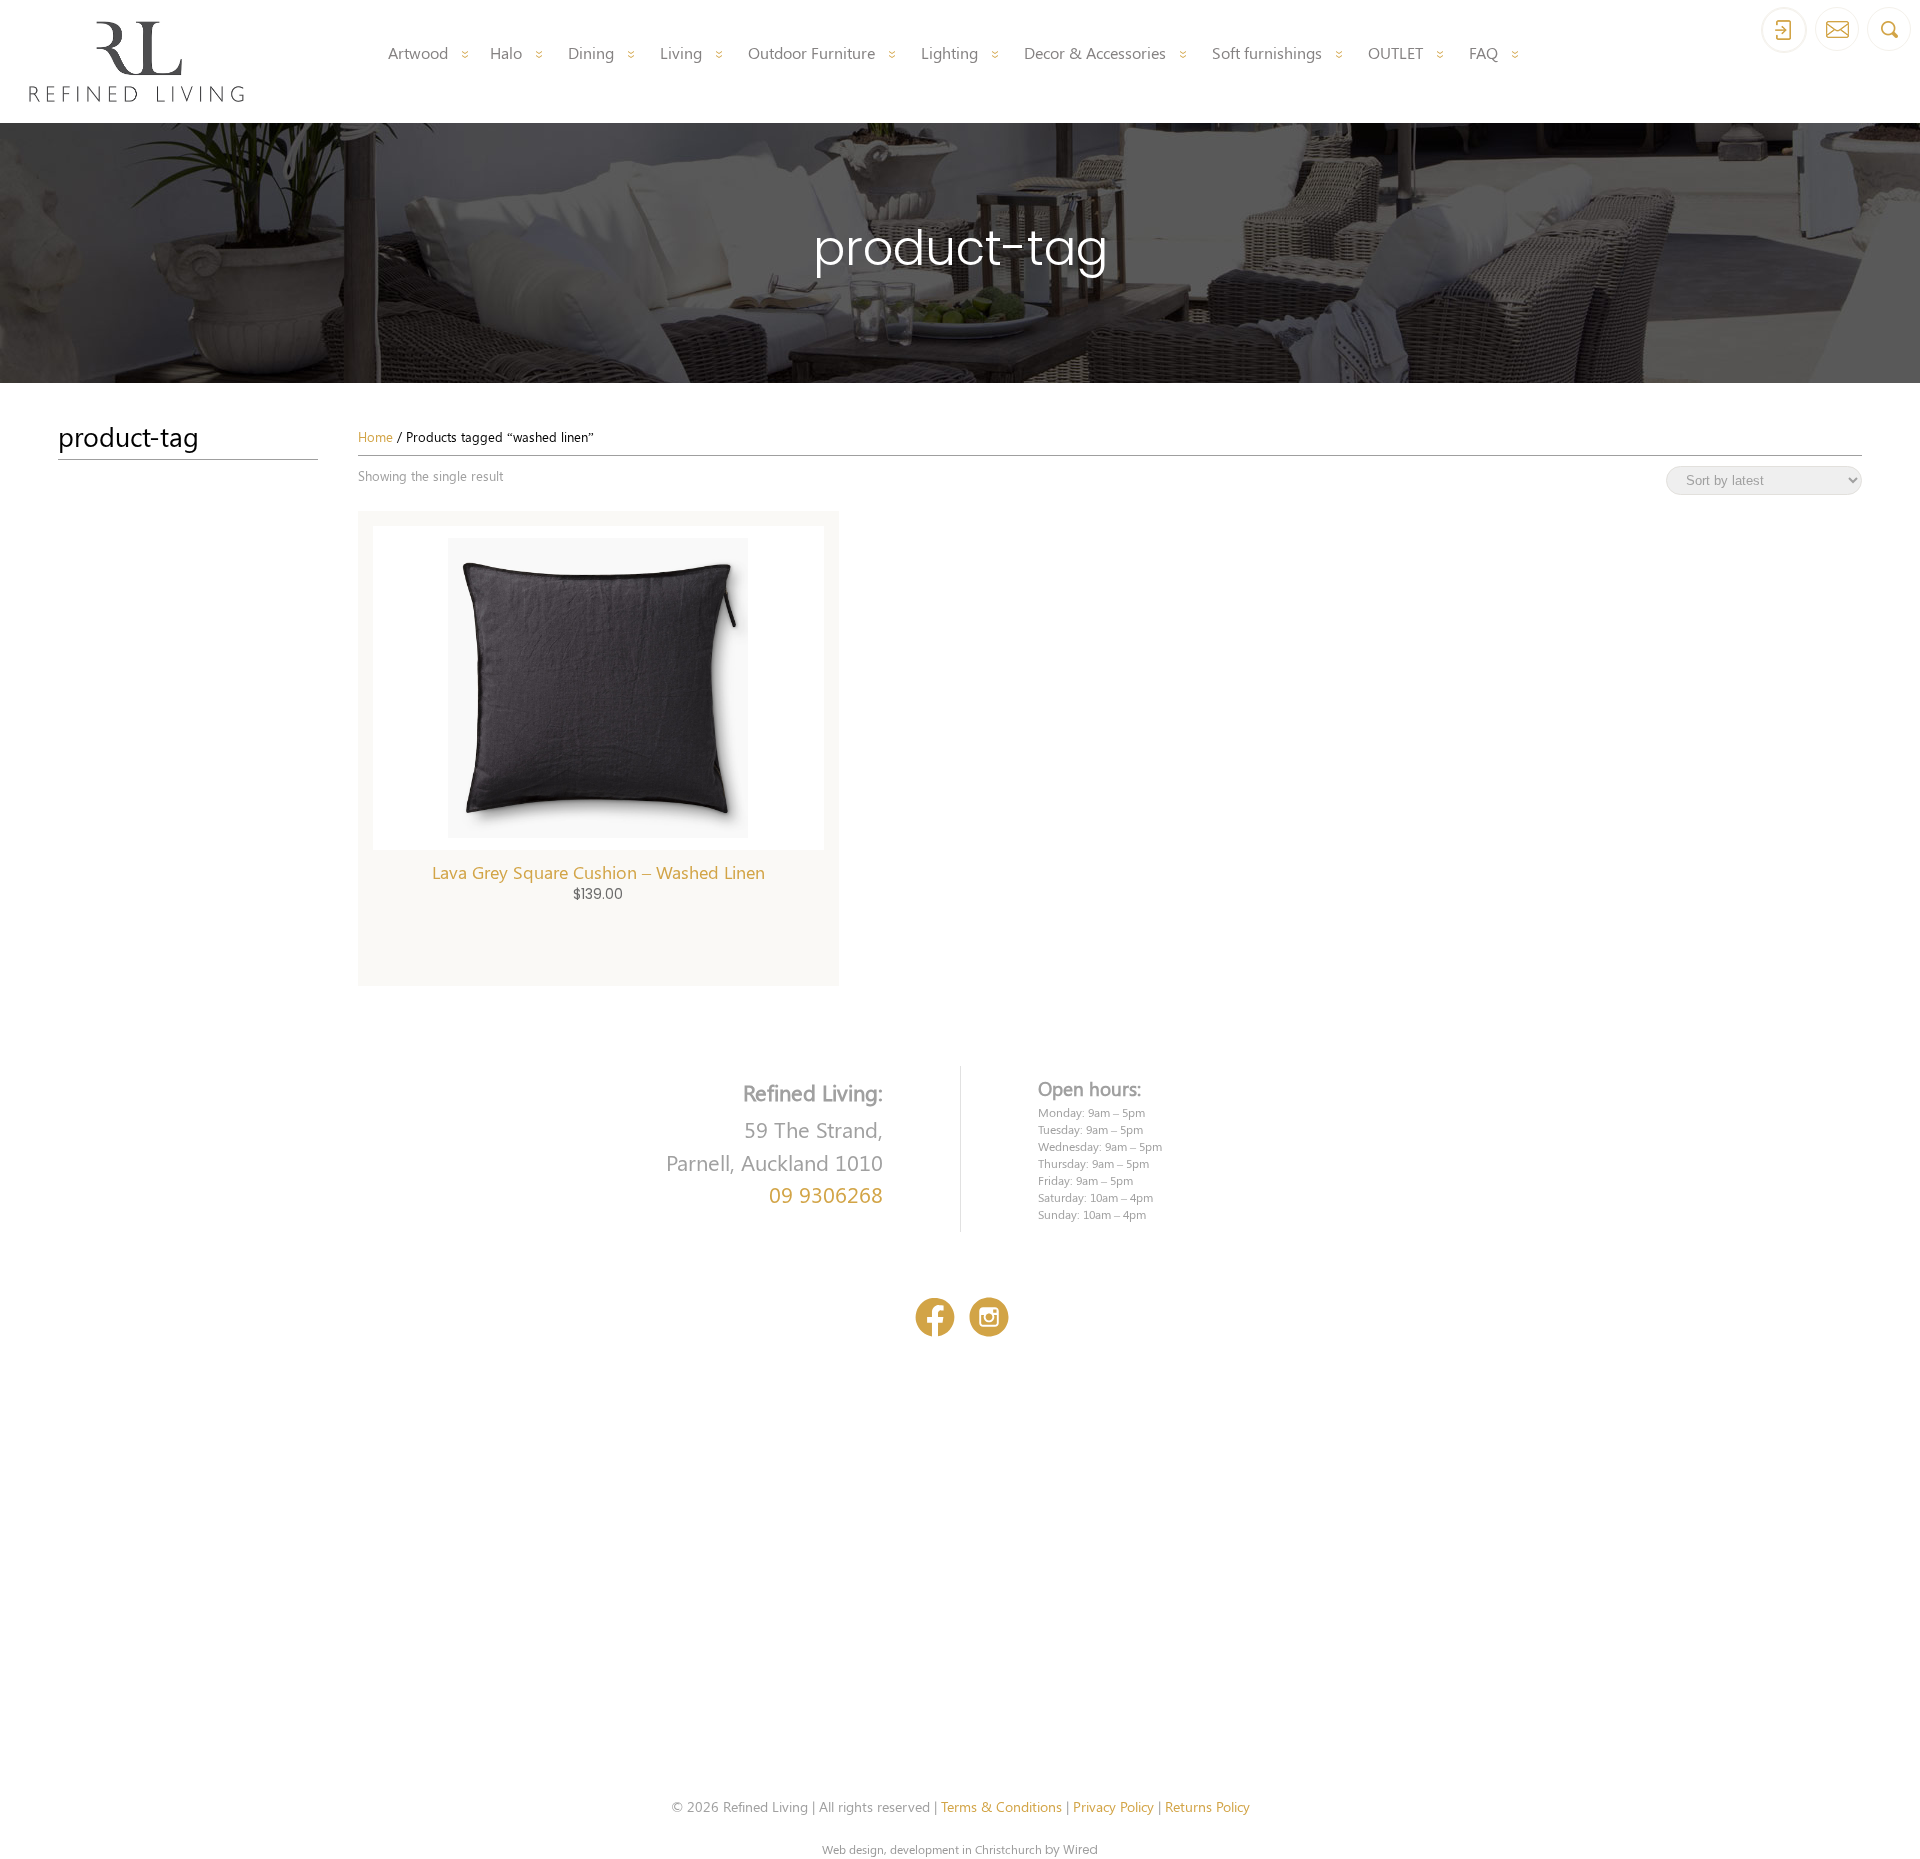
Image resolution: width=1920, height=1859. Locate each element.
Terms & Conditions (1001, 1806)
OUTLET (1395, 52)
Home (375, 436)
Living (681, 52)
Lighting (949, 52)
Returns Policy (1207, 1806)
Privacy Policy (1113, 1806)
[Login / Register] (1784, 30)
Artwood (418, 52)
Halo (506, 52)
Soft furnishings (1267, 52)
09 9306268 (826, 1194)
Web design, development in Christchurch (932, 1849)
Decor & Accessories (1095, 52)
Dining (591, 52)
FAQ (1483, 52)
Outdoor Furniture (811, 52)
